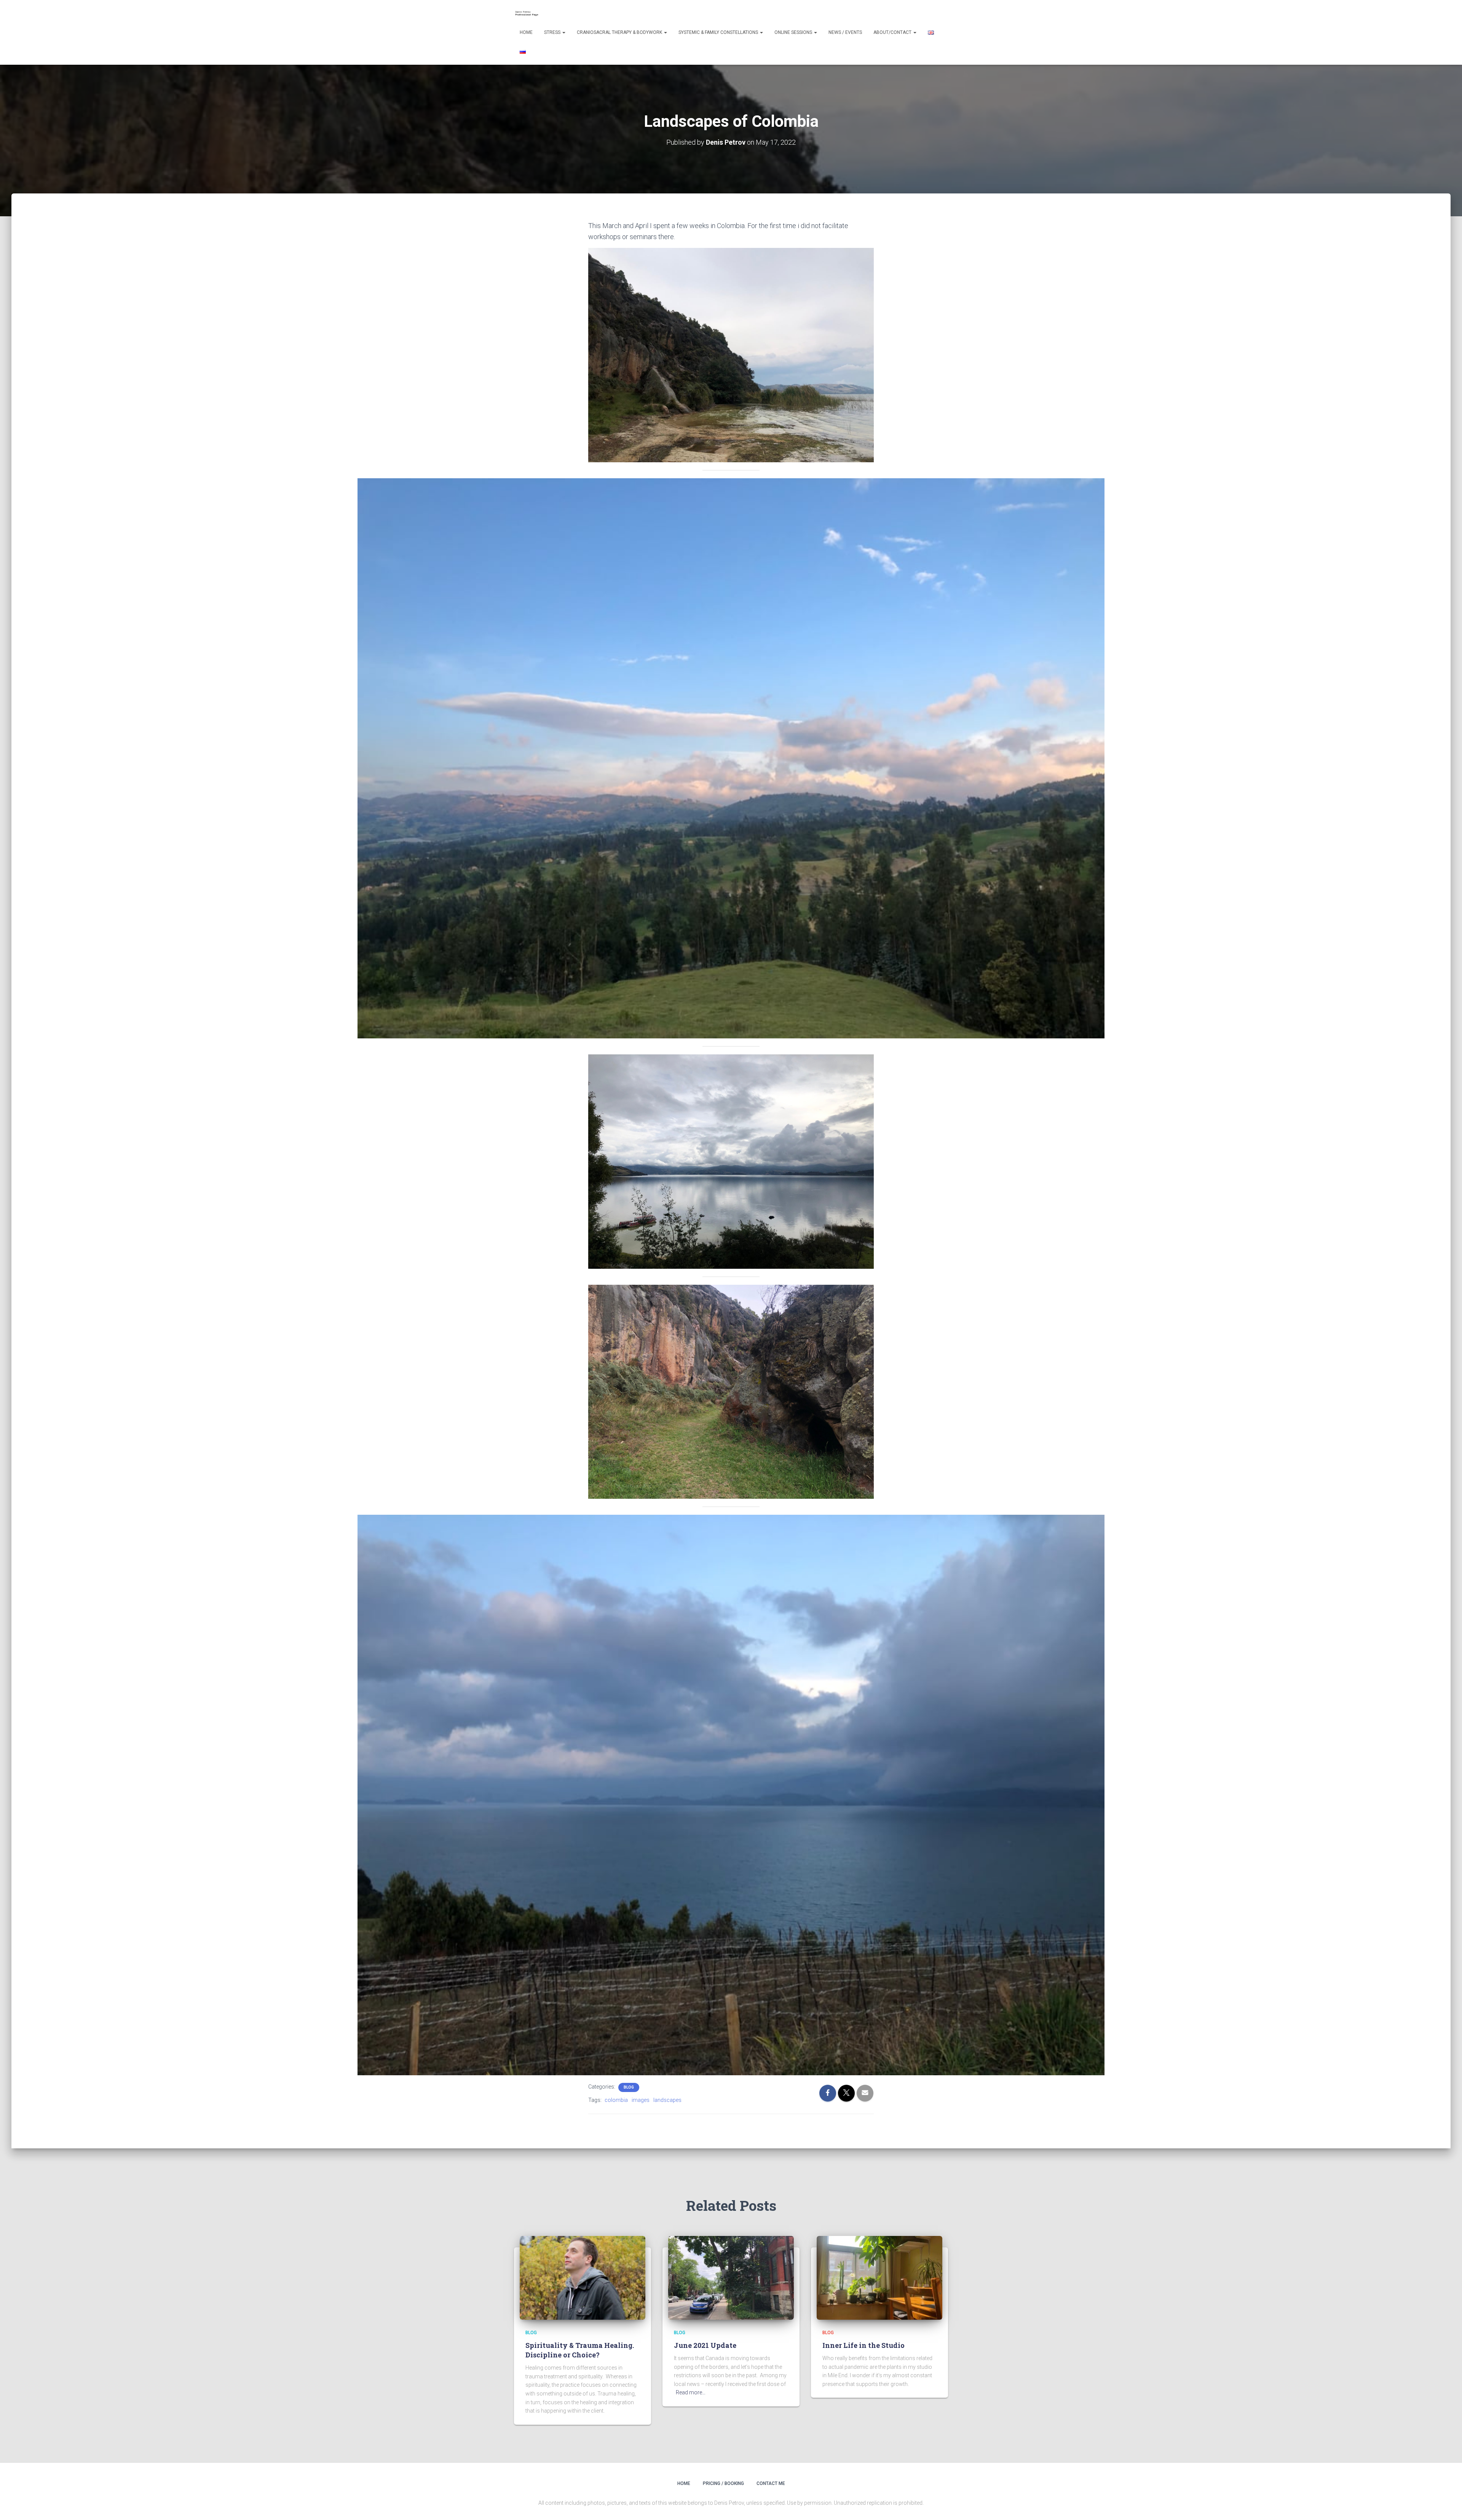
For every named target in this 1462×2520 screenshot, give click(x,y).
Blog (629, 2087)
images (641, 2100)
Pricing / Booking (723, 2483)
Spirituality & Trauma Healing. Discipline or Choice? (580, 2350)
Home (526, 32)
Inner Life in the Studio (863, 2345)
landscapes (667, 2100)
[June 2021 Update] (731, 2277)
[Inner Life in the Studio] (879, 2277)
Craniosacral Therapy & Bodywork (620, 32)
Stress (553, 32)
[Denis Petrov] (528, 13)
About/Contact (893, 32)
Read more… (691, 2392)
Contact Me (771, 2483)
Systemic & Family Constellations (719, 32)
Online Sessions (794, 32)
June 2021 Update (705, 2345)
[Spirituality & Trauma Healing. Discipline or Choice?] (583, 2277)
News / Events (845, 32)
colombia (616, 2100)
